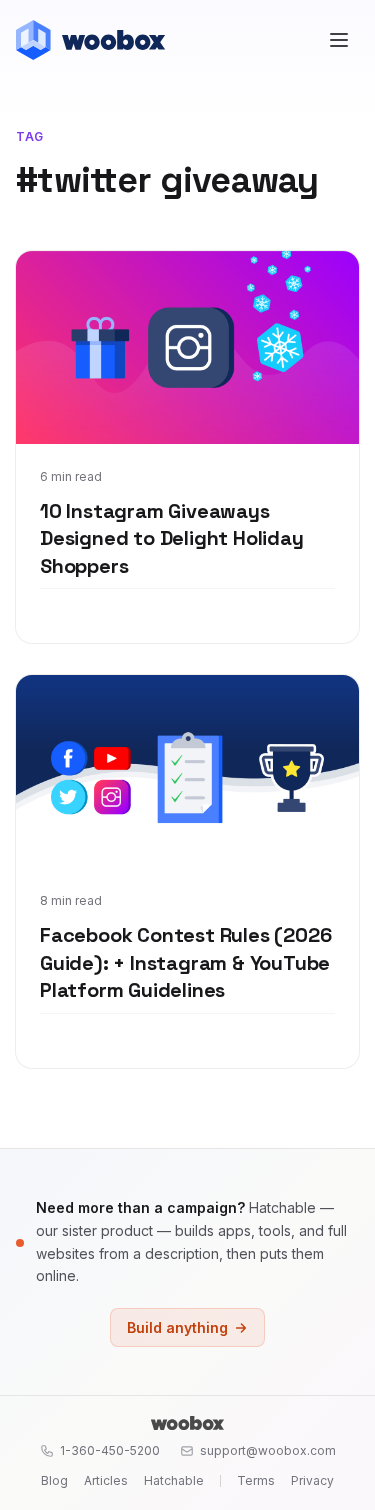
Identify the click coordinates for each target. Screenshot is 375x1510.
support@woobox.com (268, 1450)
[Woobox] (187, 1423)
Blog (54, 1480)
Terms (256, 1480)
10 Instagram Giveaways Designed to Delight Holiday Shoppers (172, 538)
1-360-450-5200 (110, 1450)
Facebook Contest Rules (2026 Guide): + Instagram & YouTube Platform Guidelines (185, 962)
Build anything (177, 1327)
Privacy (312, 1480)
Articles (106, 1480)
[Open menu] (339, 40)
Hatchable (174, 1480)
